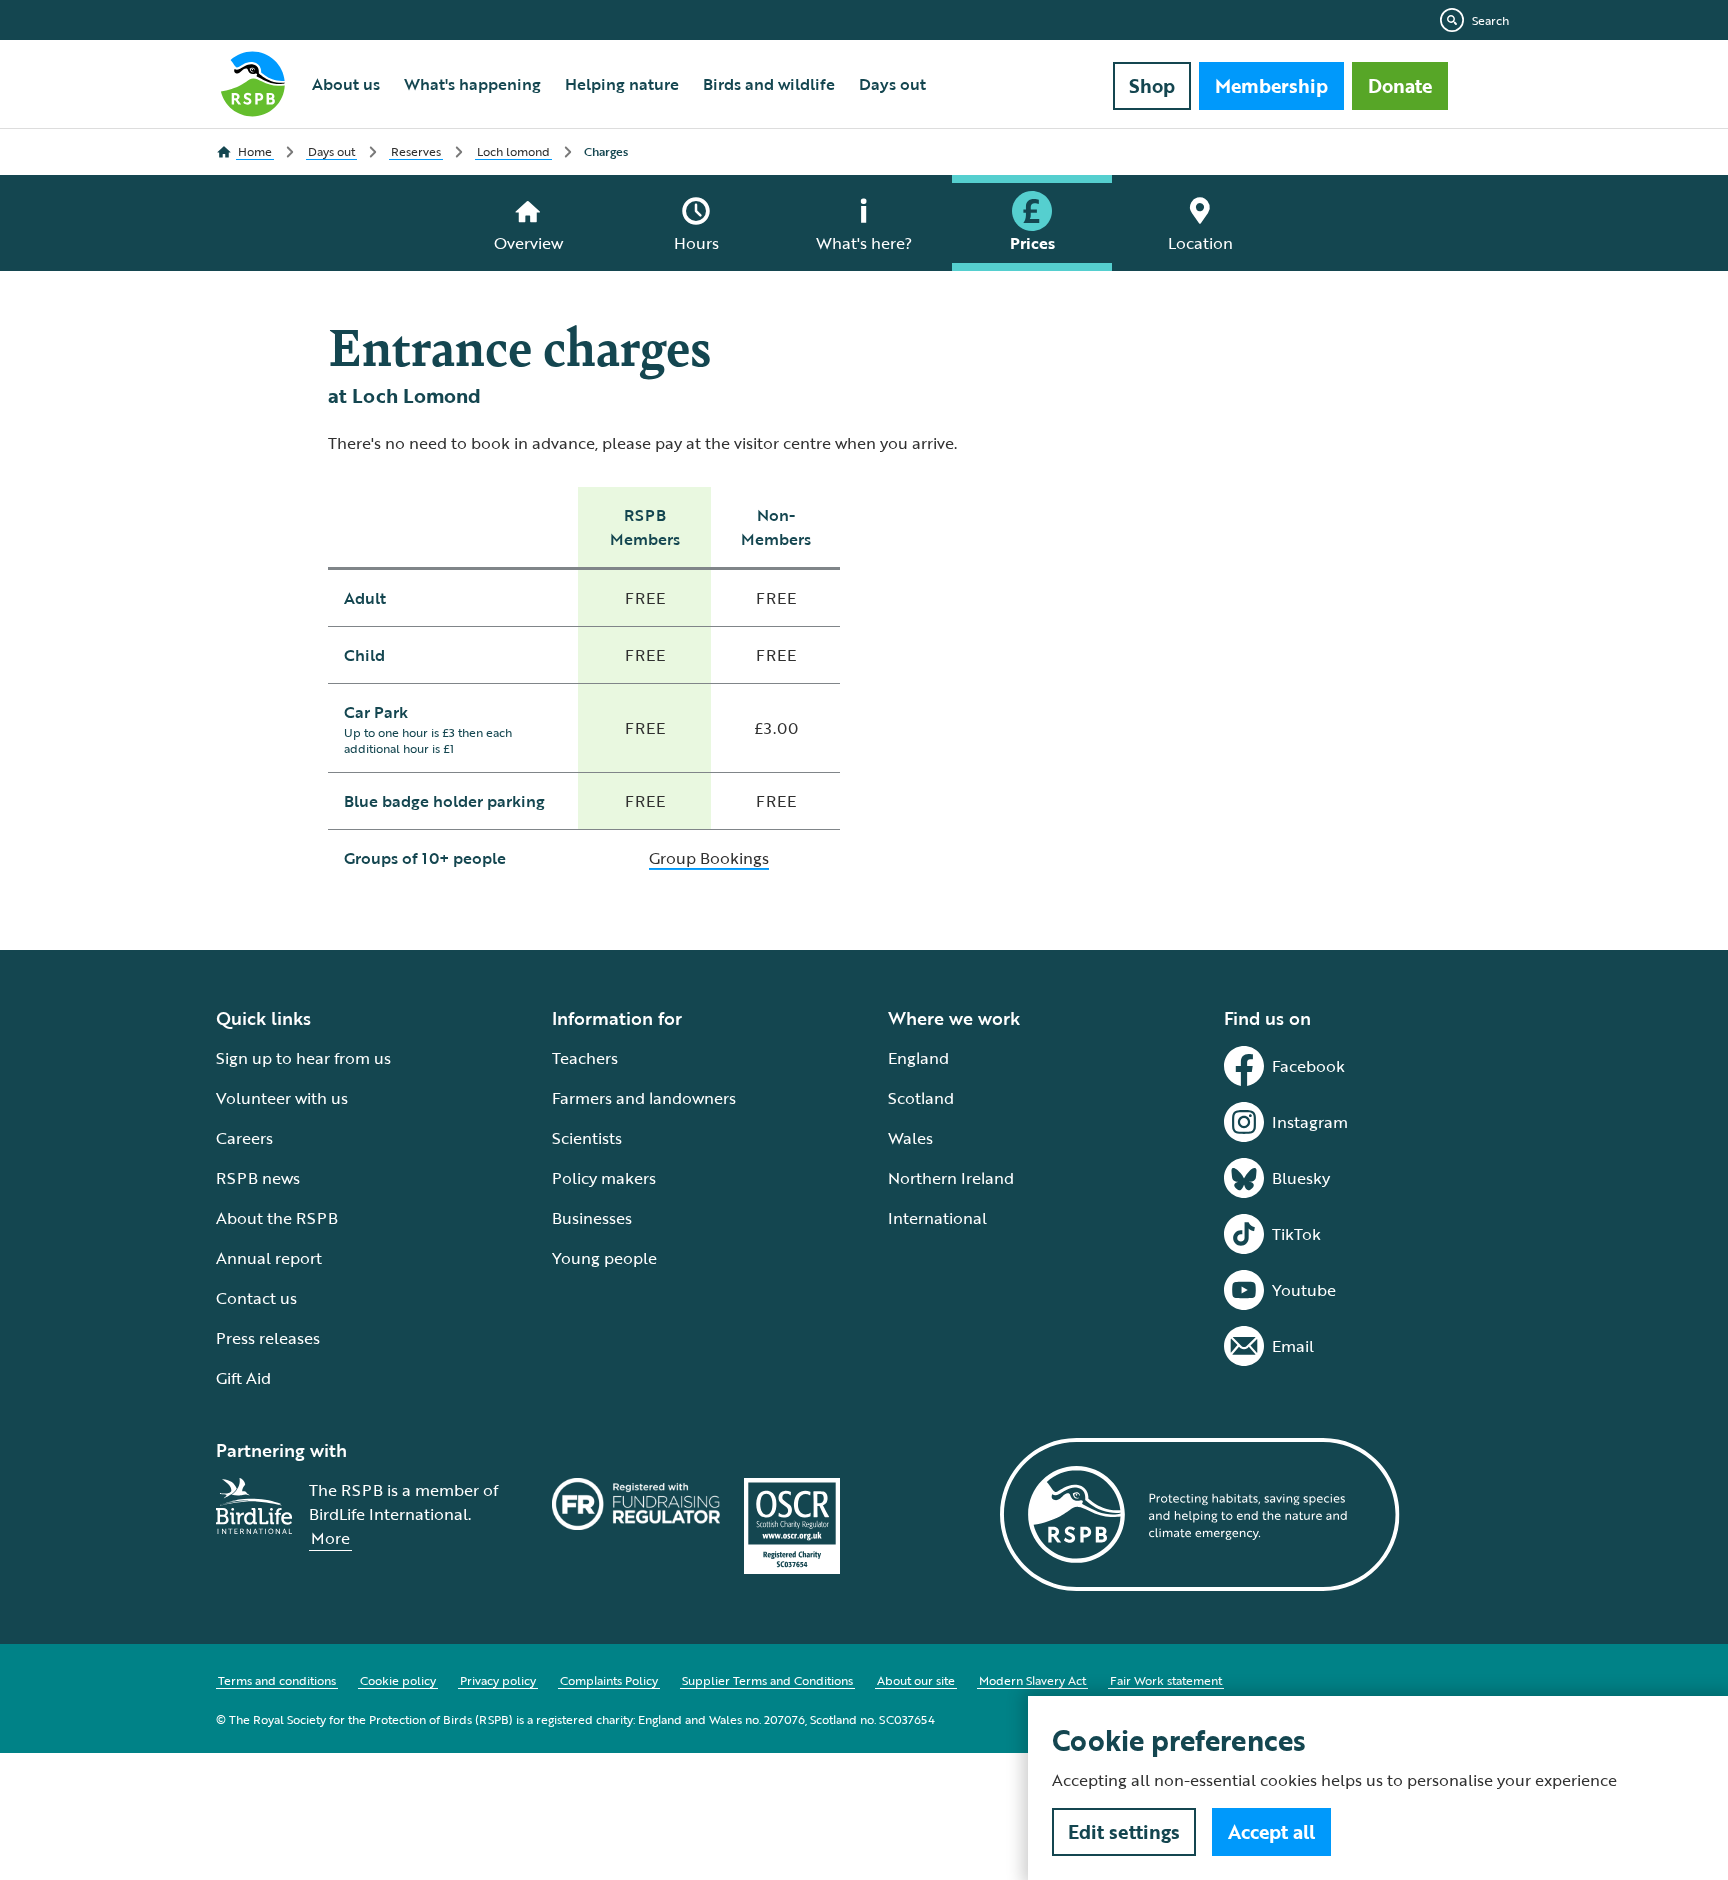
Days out (892, 84)
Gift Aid (243, 1378)
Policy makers (604, 1178)
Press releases (268, 1338)
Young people (604, 1258)
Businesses (592, 1218)
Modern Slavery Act (1032, 1680)
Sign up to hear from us (303, 1058)
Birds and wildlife (769, 84)
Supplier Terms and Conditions (767, 1680)
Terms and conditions (277, 1680)
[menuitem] (346, 84)
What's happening (472, 84)
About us (346, 84)
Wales (910, 1138)
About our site (916, 1680)
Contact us (256, 1298)
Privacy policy (498, 1680)
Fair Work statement (1166, 1680)
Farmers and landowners (644, 1098)
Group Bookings (709, 858)
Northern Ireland (951, 1178)
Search (1490, 20)
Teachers (585, 1058)
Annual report (269, 1258)
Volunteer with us (282, 1098)
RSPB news (258, 1178)
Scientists (587, 1138)
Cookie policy (398, 1680)
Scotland (921, 1098)
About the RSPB (277, 1218)
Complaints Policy (609, 1680)
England (918, 1058)
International (937, 1218)
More (330, 1538)
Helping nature (622, 84)
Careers (244, 1138)
